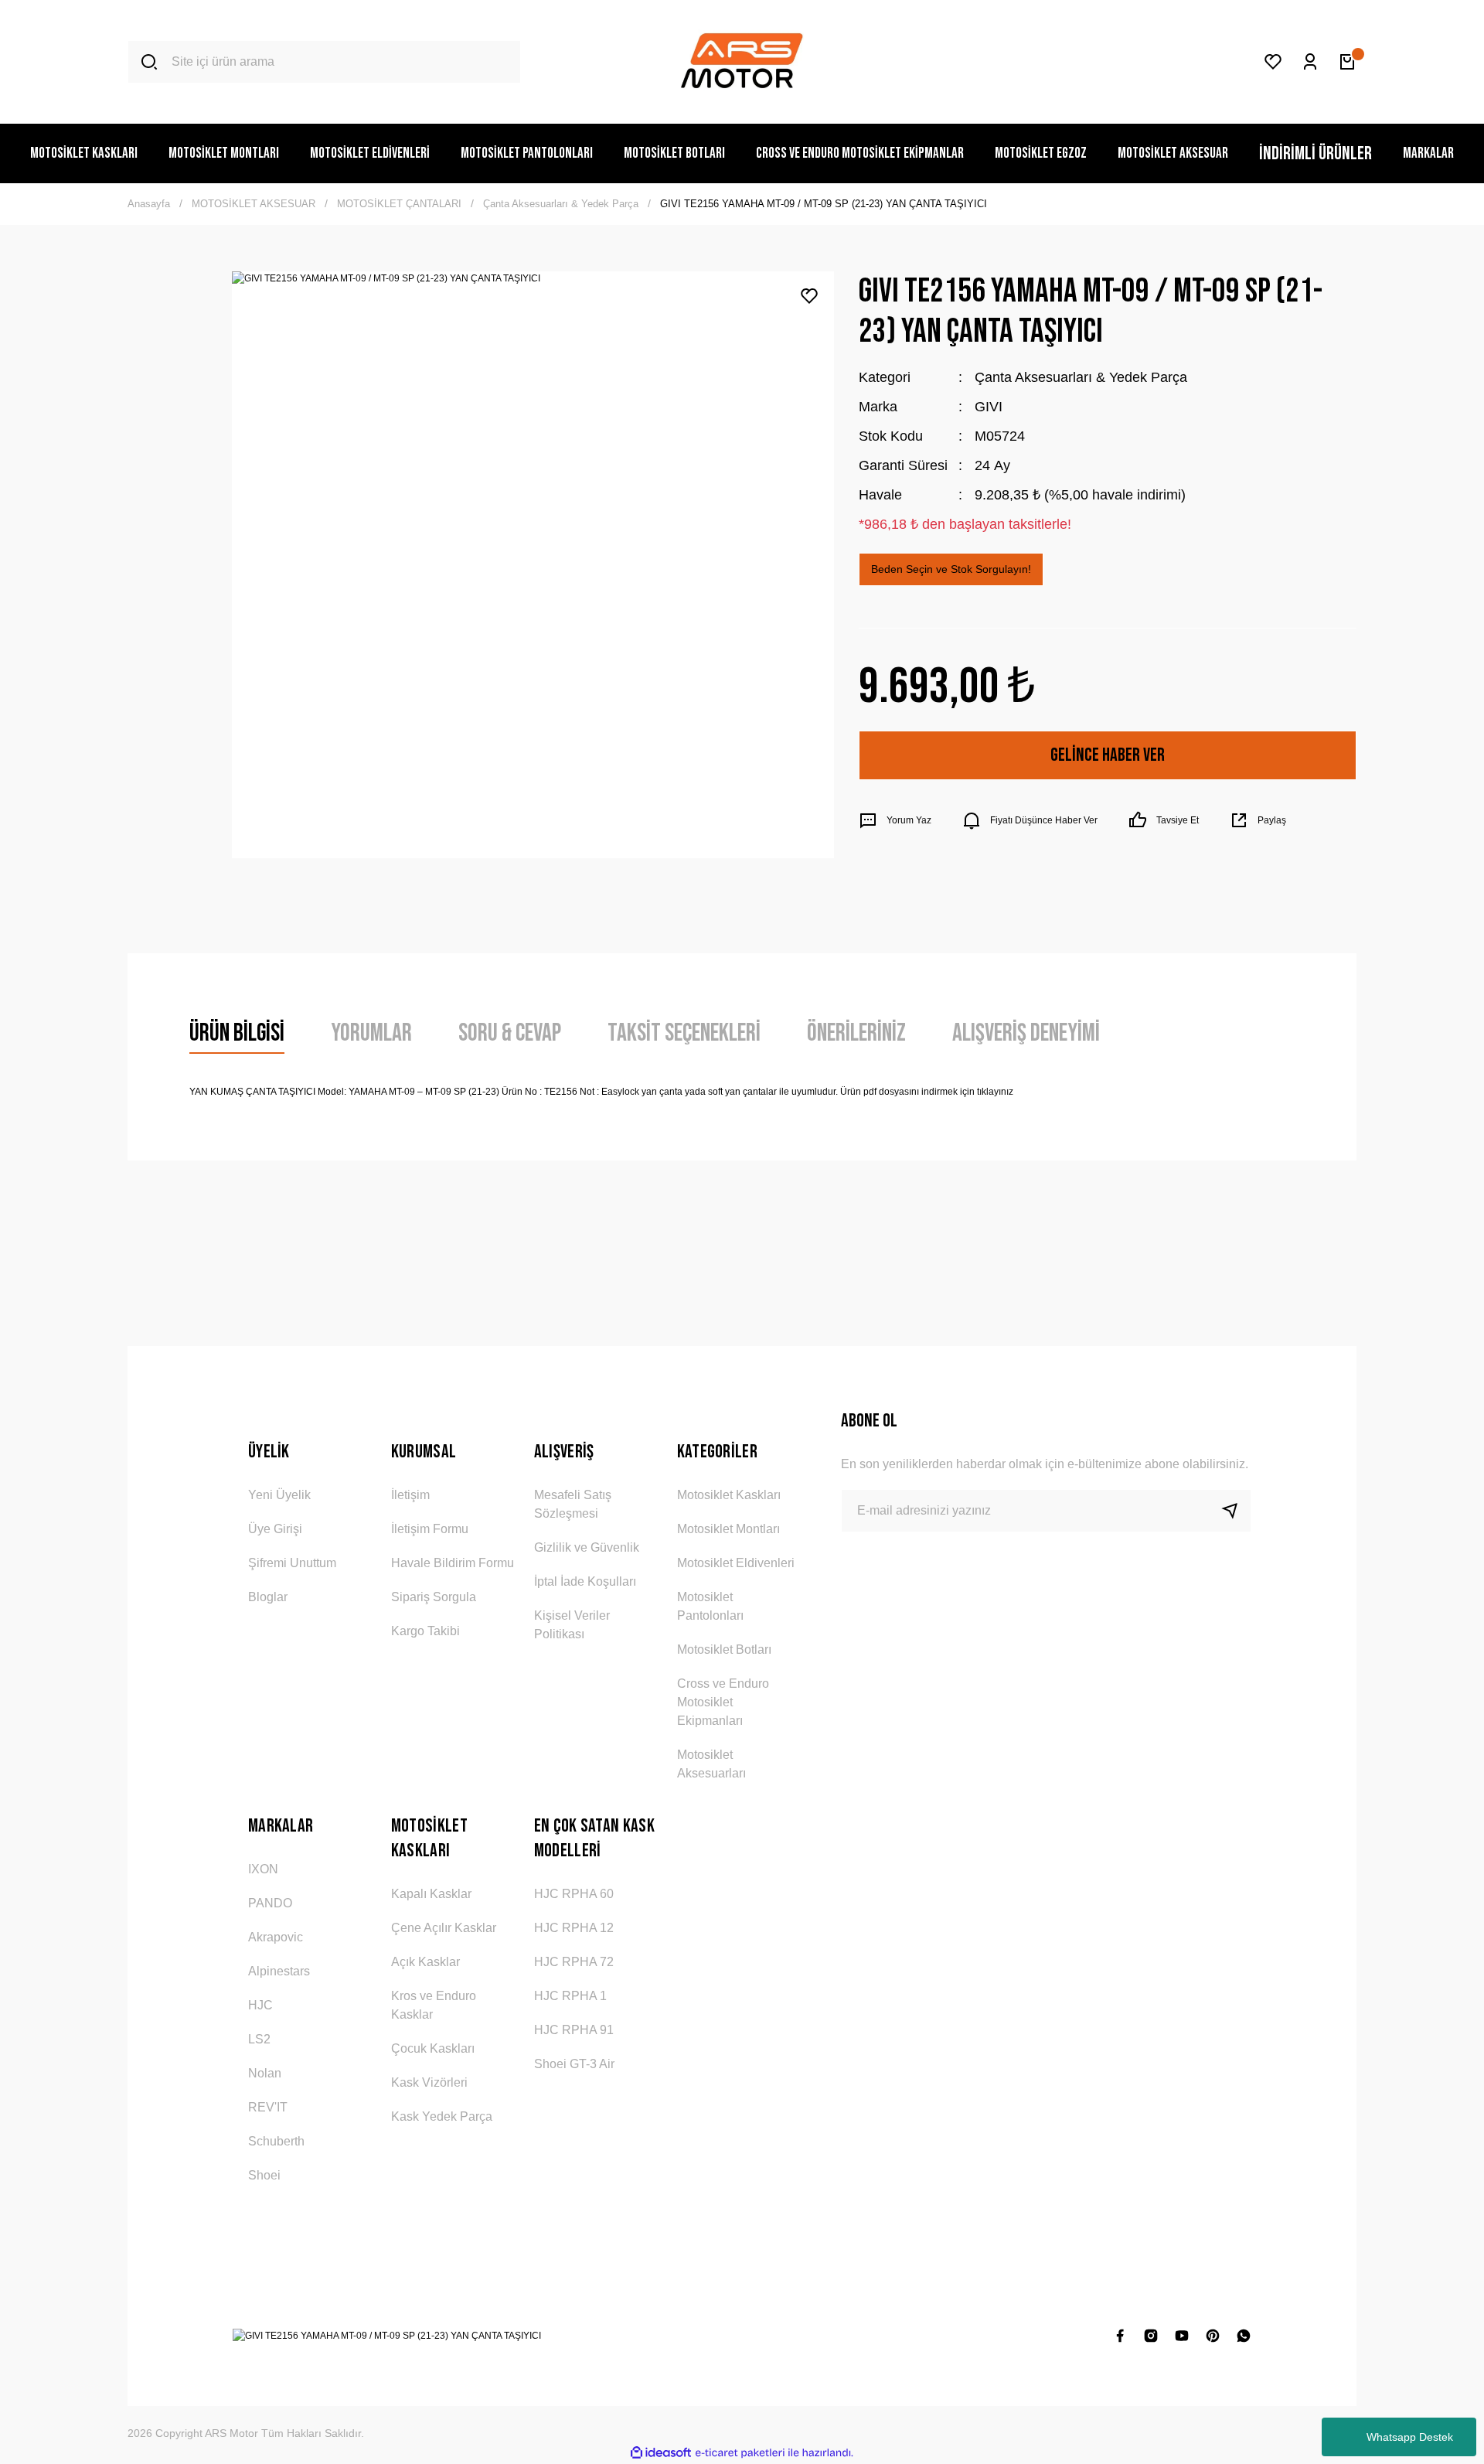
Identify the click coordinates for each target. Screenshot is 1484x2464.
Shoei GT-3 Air (574, 2064)
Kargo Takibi (425, 1631)
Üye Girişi (275, 1529)
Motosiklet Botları (724, 1649)
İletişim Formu (430, 1529)
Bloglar (268, 1597)
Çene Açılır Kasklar (444, 1928)
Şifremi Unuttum (292, 1563)
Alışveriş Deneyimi (1026, 1033)
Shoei (264, 2175)
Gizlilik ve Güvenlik (587, 1547)
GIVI (989, 407)
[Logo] (742, 62)
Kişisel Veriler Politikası (572, 1625)
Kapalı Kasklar (431, 1894)
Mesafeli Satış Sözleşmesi (573, 1504)
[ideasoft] (661, 2453)
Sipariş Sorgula (434, 1597)
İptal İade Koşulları (585, 1581)
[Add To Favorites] (809, 296)
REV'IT (268, 2107)
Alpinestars (279, 1971)
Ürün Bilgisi (237, 1033)
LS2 (259, 2039)
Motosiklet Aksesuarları (711, 1764)
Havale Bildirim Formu (453, 1563)
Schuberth (276, 2141)
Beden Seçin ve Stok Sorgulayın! (951, 569)
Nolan (265, 2073)
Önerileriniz (856, 1033)
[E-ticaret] (740, 2453)
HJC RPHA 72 (574, 1962)
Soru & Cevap (510, 1033)
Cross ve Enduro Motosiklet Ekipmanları (723, 1702)
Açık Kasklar (425, 1962)
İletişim (410, 1495)
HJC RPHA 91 (574, 2030)
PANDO (270, 1903)
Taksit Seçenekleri (684, 1033)
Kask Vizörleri (429, 2082)
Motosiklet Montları (728, 1529)
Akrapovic (276, 1937)
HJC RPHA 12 (574, 1928)
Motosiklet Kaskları (729, 1495)
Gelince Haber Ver (1108, 755)
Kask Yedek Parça (442, 2116)
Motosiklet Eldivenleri (736, 1563)
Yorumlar (371, 1033)
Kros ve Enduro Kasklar (434, 2005)
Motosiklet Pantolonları (710, 1606)
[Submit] (1236, 1511)
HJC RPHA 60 (574, 1894)
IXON (263, 1869)
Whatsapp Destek (1410, 2437)
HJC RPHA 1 (570, 1996)
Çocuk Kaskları (433, 2048)
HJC (260, 2005)
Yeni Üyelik (279, 1495)
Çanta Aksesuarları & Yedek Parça (1081, 377)
